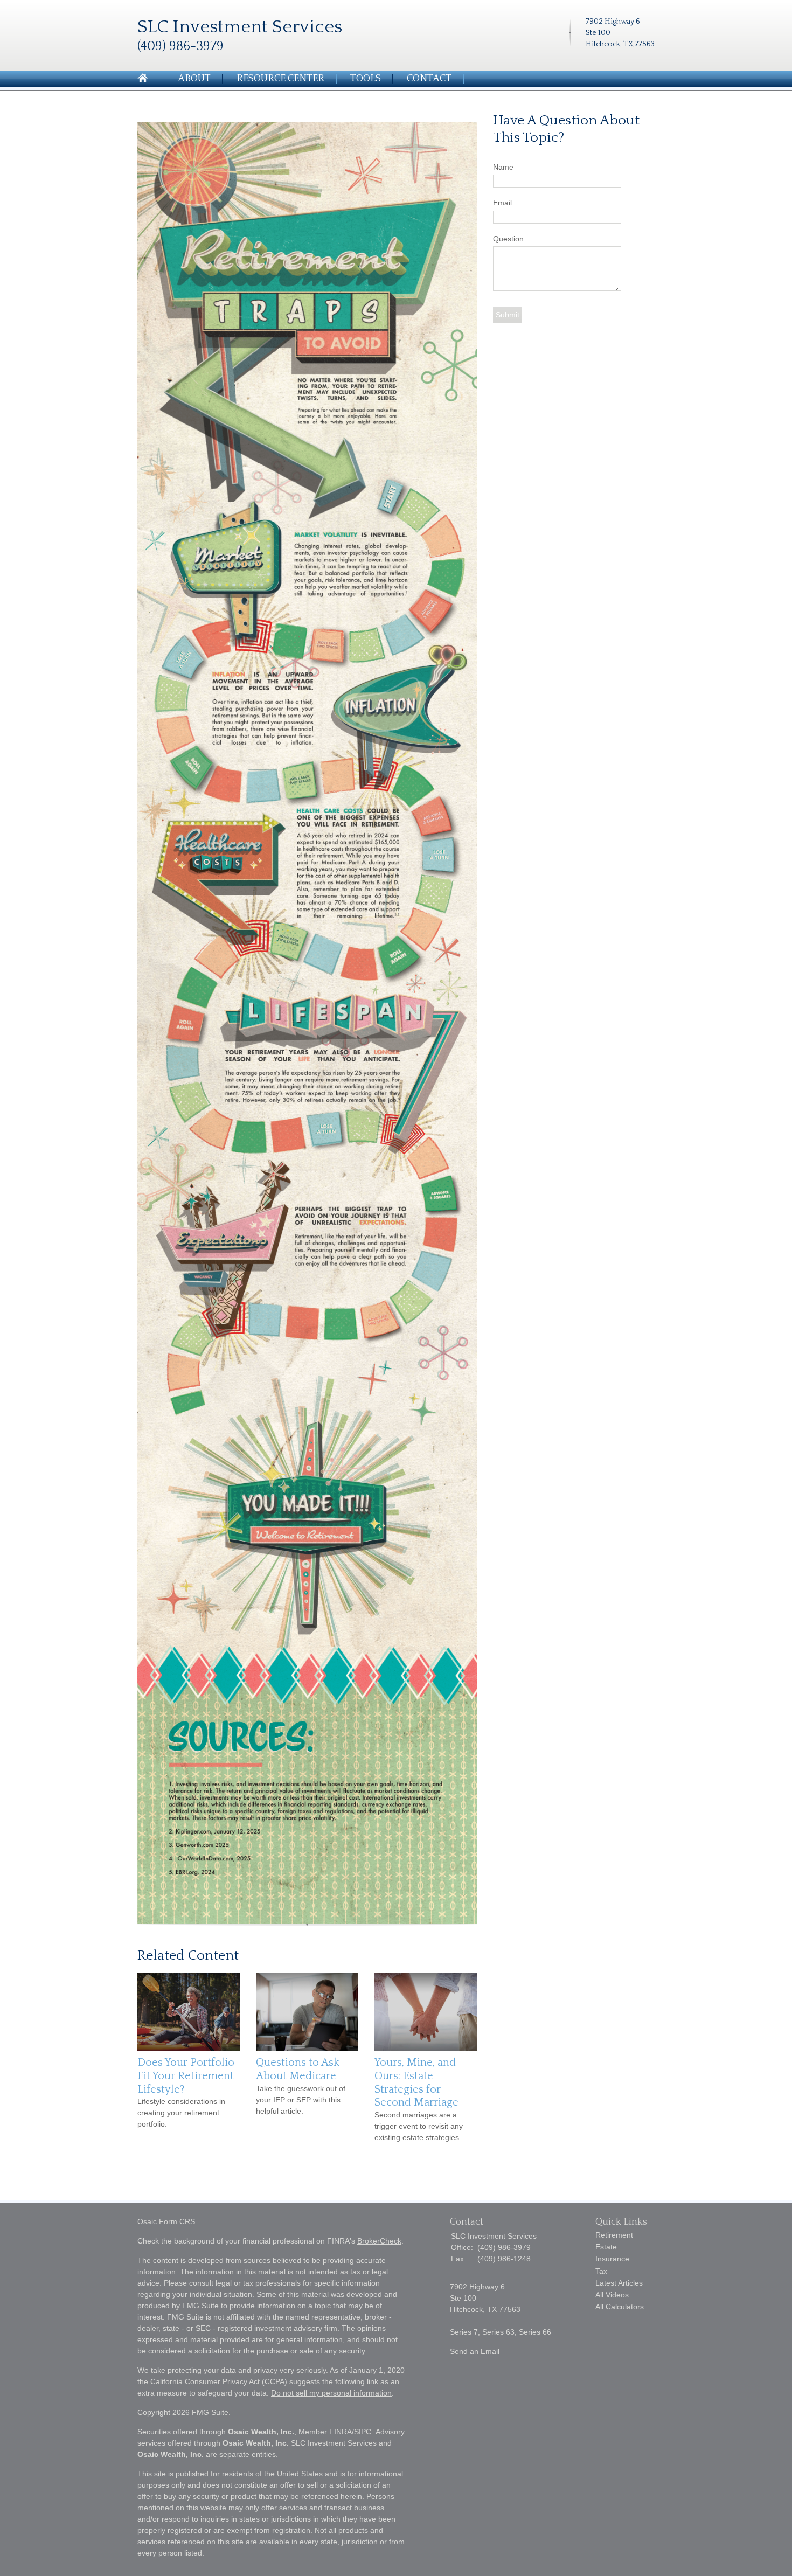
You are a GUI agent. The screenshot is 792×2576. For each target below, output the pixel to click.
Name (503, 167)
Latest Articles (619, 2283)
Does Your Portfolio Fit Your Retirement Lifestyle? (186, 2076)
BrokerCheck (379, 2241)
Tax (601, 2271)
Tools (366, 79)
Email (502, 203)
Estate (606, 2247)
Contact (429, 79)
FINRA (341, 2432)
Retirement (614, 2235)
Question (508, 239)
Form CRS (177, 2221)
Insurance (612, 2259)
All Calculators (620, 2307)
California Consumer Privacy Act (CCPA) (219, 2381)
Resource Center (280, 79)
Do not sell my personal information (331, 2393)
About (194, 79)
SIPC (363, 2432)
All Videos (612, 2295)
